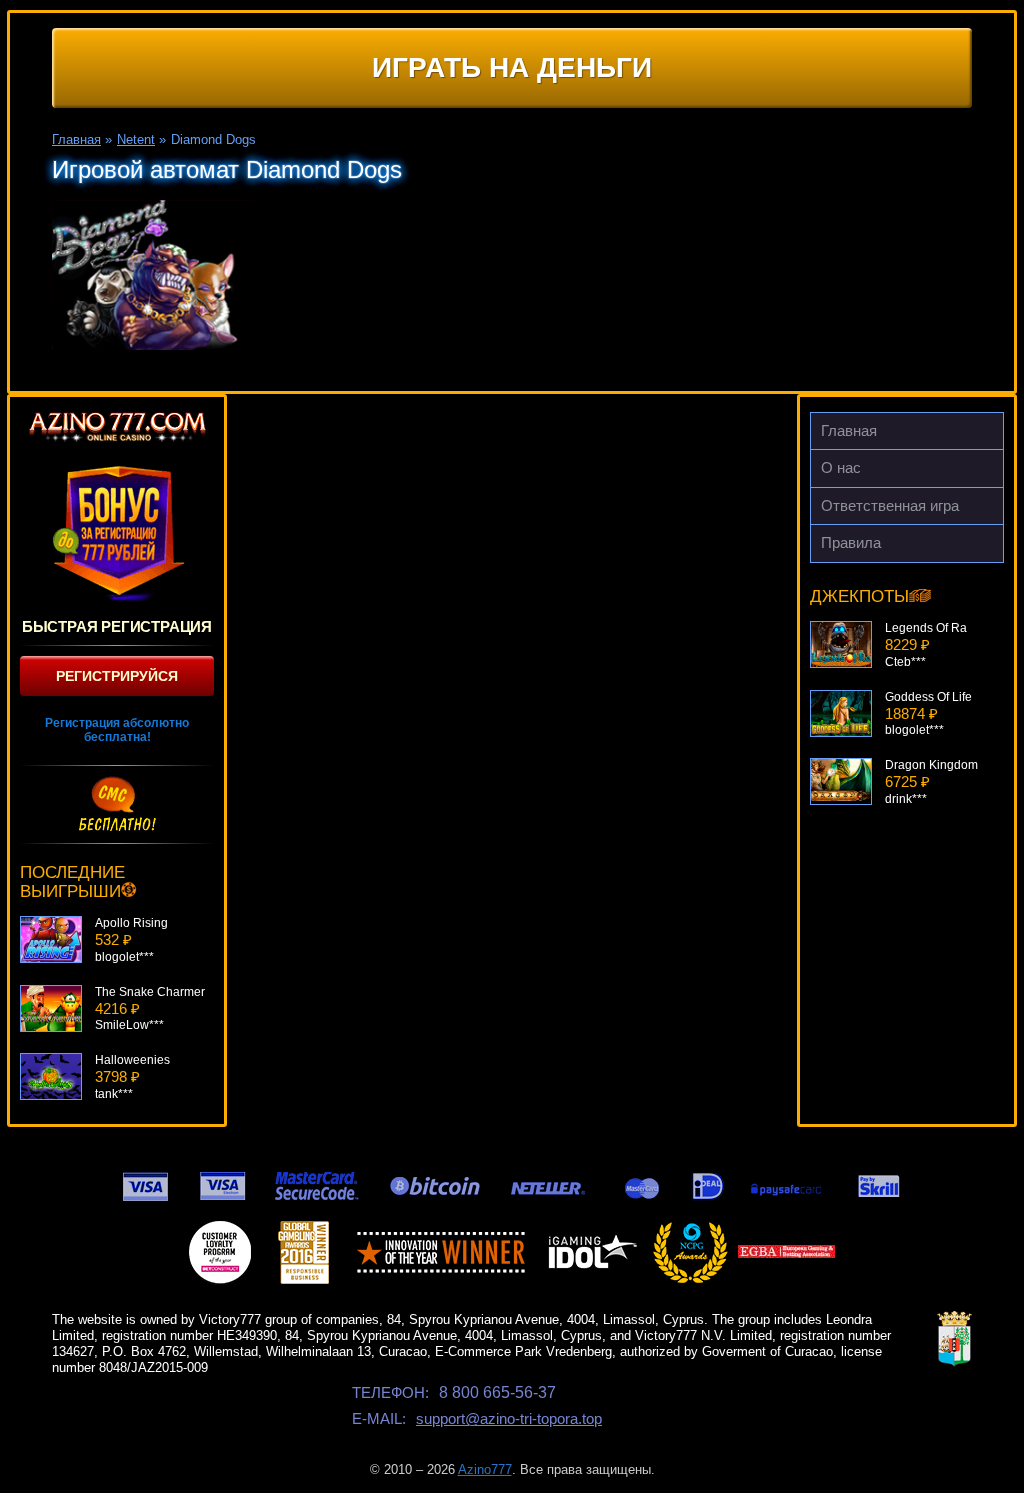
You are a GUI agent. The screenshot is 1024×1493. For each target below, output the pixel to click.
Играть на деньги (512, 67)
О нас (841, 467)
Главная (849, 430)
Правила (851, 542)
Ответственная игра (890, 505)
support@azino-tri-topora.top (509, 1418)
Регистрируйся (117, 676)
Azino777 (485, 1469)
